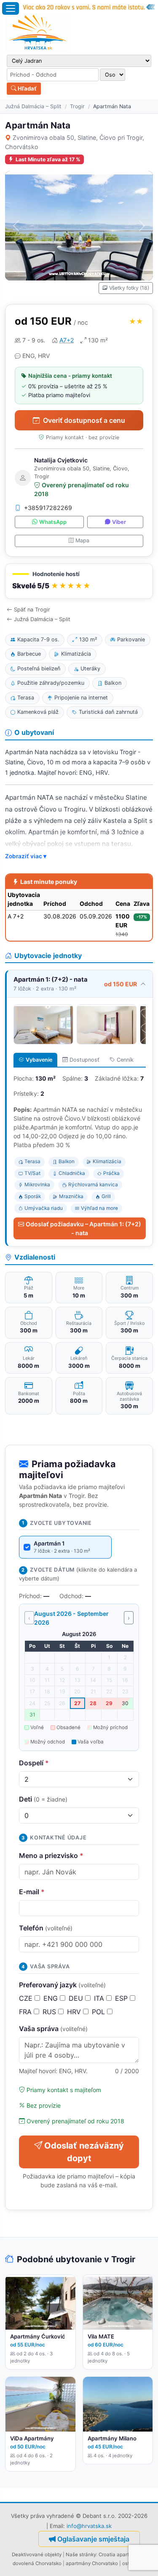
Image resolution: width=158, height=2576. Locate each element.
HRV (75, 2012)
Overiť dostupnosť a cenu (84, 420)
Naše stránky (81, 2555)
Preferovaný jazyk (62, 1985)
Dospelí (34, 1763)
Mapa (82, 541)
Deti (43, 1799)
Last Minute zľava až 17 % (48, 159)
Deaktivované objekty (37, 2555)
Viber (119, 522)
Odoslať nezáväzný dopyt (84, 2152)
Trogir (77, 106)
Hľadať (27, 88)
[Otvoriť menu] (11, 8)
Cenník (125, 1060)
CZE (27, 1998)
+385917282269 (48, 508)
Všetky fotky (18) (129, 288)
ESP (122, 1998)
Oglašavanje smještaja (93, 2539)
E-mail (32, 1892)
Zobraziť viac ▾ (26, 856)
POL (99, 2012)
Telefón (46, 1928)
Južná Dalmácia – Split (33, 106)
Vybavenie (39, 1060)
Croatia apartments (121, 2555)
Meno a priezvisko (51, 1855)
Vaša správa (53, 2029)
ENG (52, 1998)
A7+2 (67, 340)
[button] (79, 581)
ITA (100, 1998)
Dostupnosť (84, 1060)
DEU (77, 1998)
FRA (26, 2012)
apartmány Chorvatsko (92, 2563)
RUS (50, 2012)
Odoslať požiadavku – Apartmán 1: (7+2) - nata (83, 1228)
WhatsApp (53, 522)
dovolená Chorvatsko (37, 2563)
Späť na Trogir (32, 610)
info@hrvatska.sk (89, 2526)
